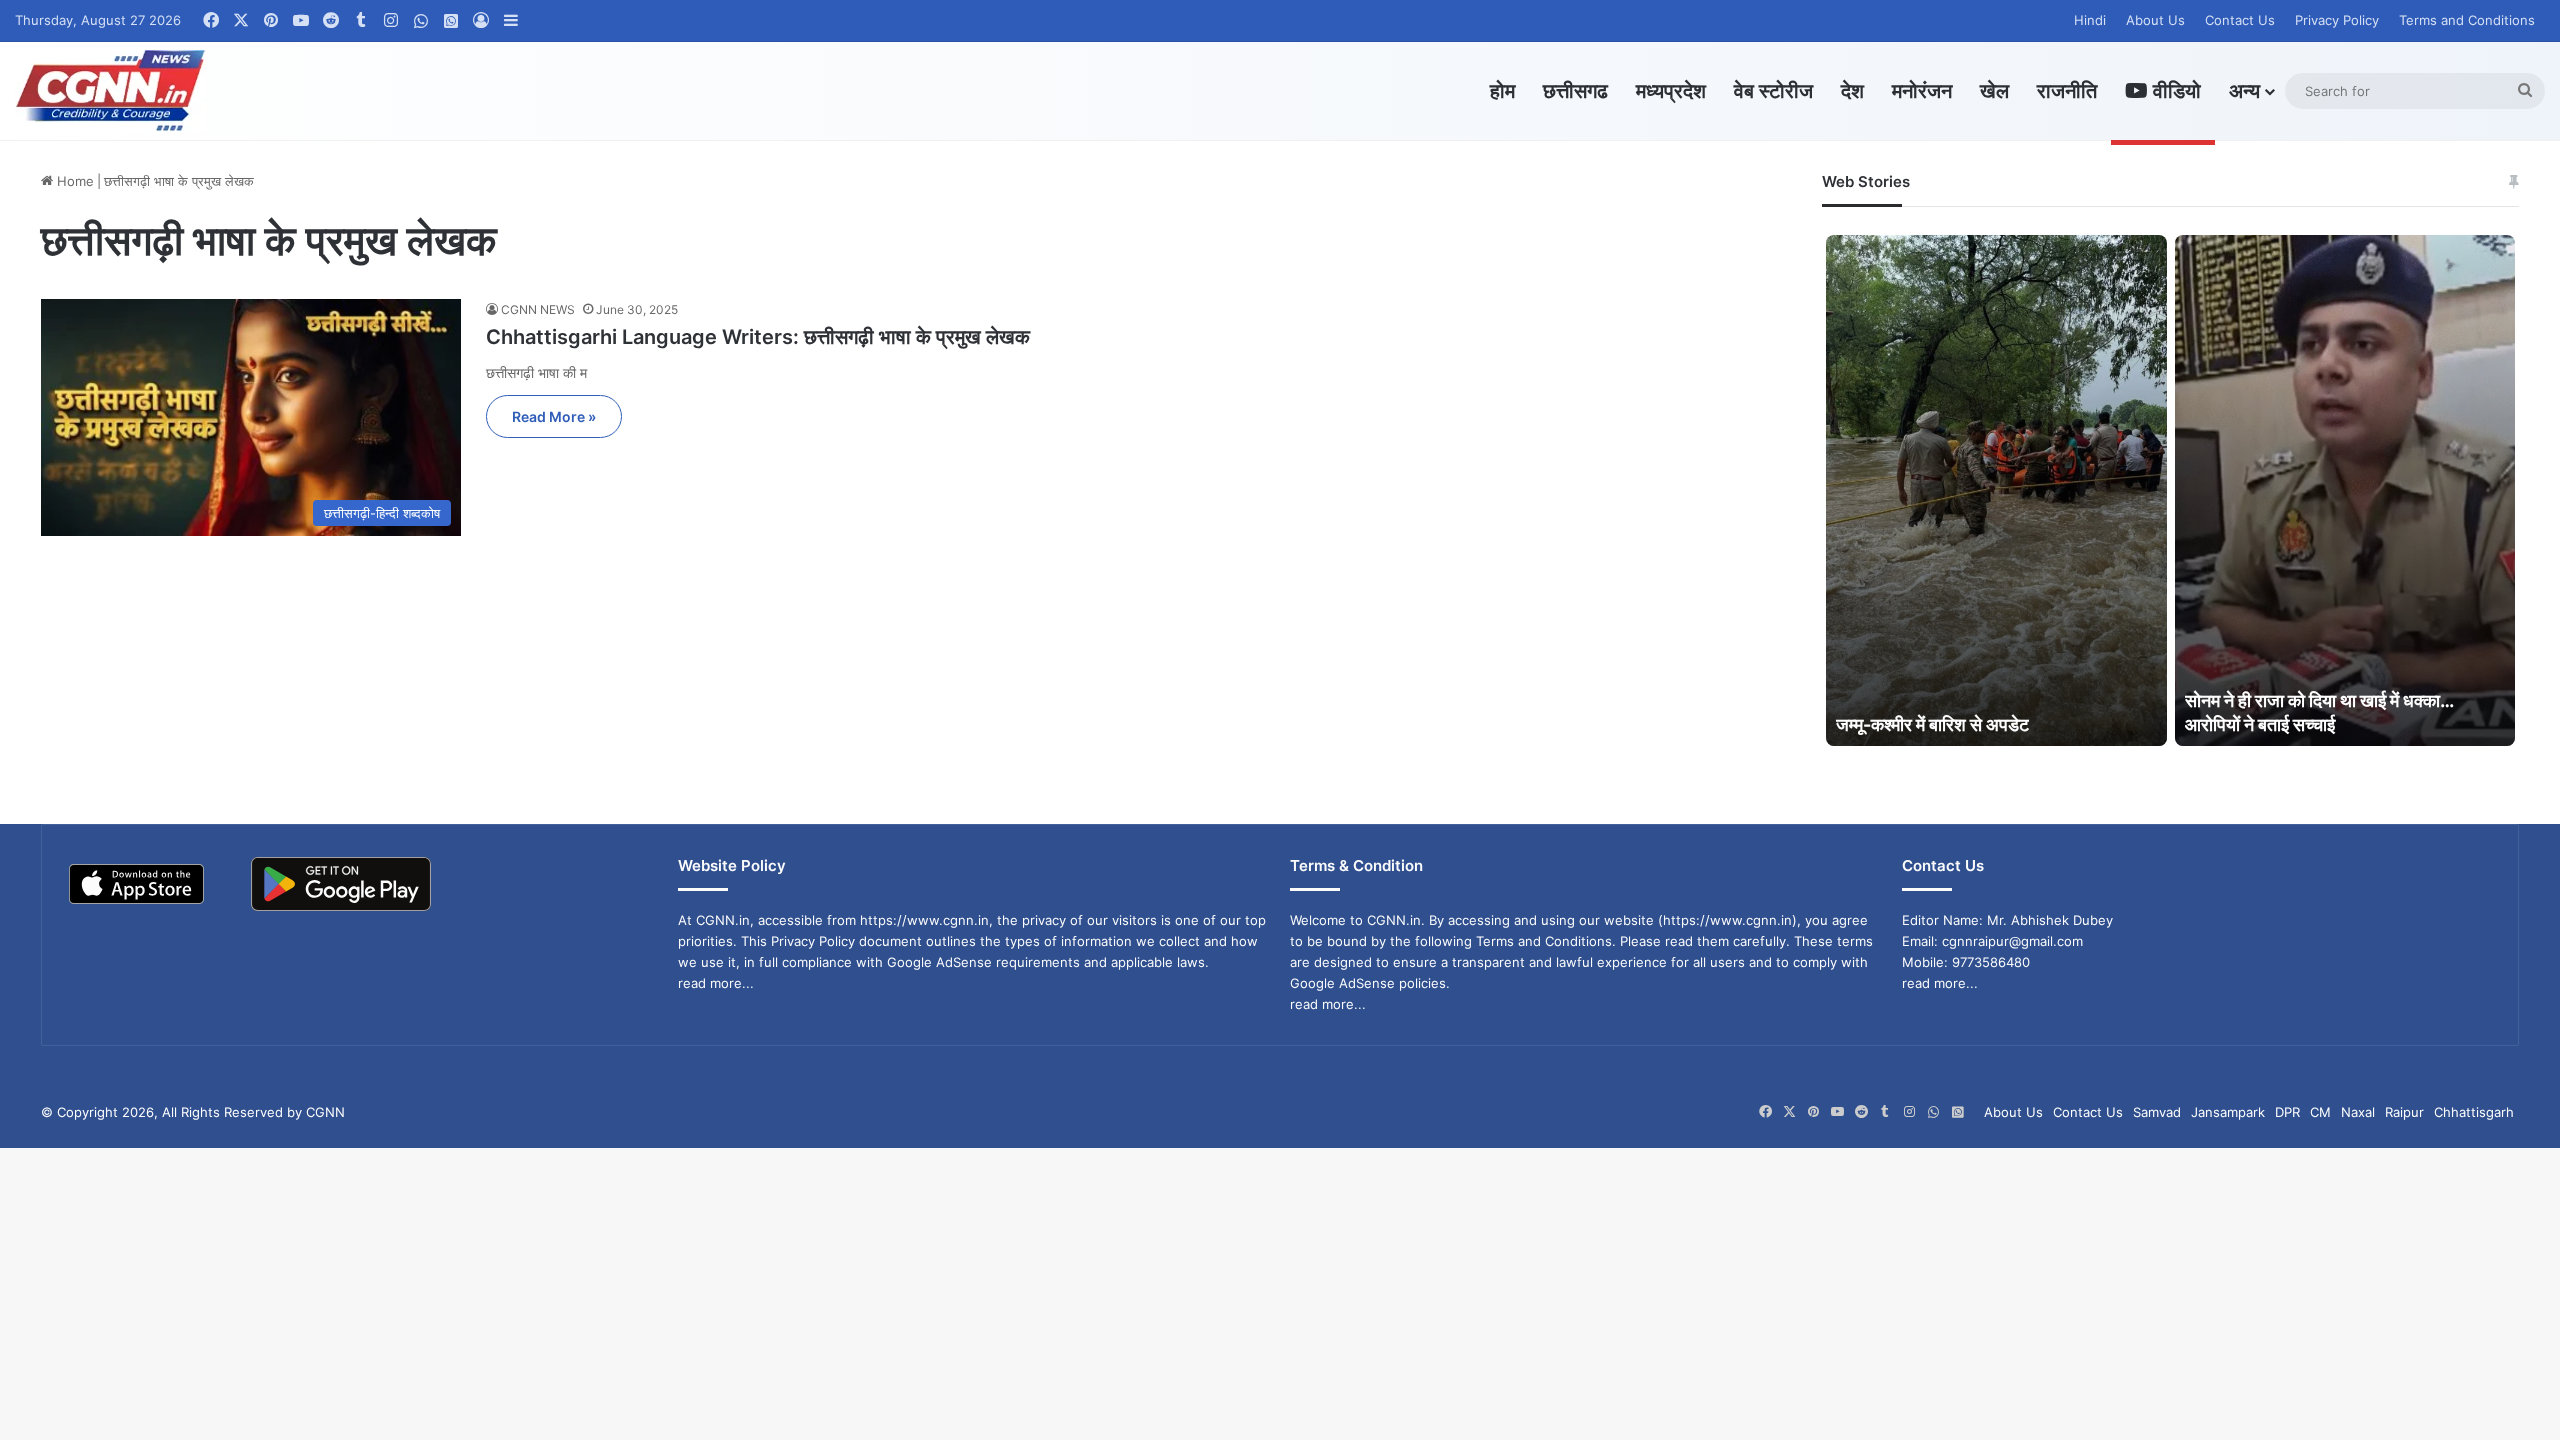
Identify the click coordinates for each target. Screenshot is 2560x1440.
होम (1502, 91)
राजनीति (2067, 91)
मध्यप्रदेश (1671, 91)
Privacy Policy (2337, 20)
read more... (716, 983)
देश (1852, 91)
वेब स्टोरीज (1773, 91)
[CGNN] (110, 91)
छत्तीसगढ (1575, 91)
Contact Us (2240, 20)
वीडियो (2174, 91)
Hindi (2090, 20)
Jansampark (2228, 1112)
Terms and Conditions (2467, 20)
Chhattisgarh (2474, 1112)
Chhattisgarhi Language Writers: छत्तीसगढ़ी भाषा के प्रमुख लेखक (758, 337)
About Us (2155, 20)
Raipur (2404, 1112)
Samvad (2157, 1112)
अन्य (2244, 91)
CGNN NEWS (538, 309)
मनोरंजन (1922, 91)
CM (2320, 1112)
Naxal (2358, 1112)
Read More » (554, 416)
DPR (2287, 1112)
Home (73, 181)
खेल (1994, 91)
